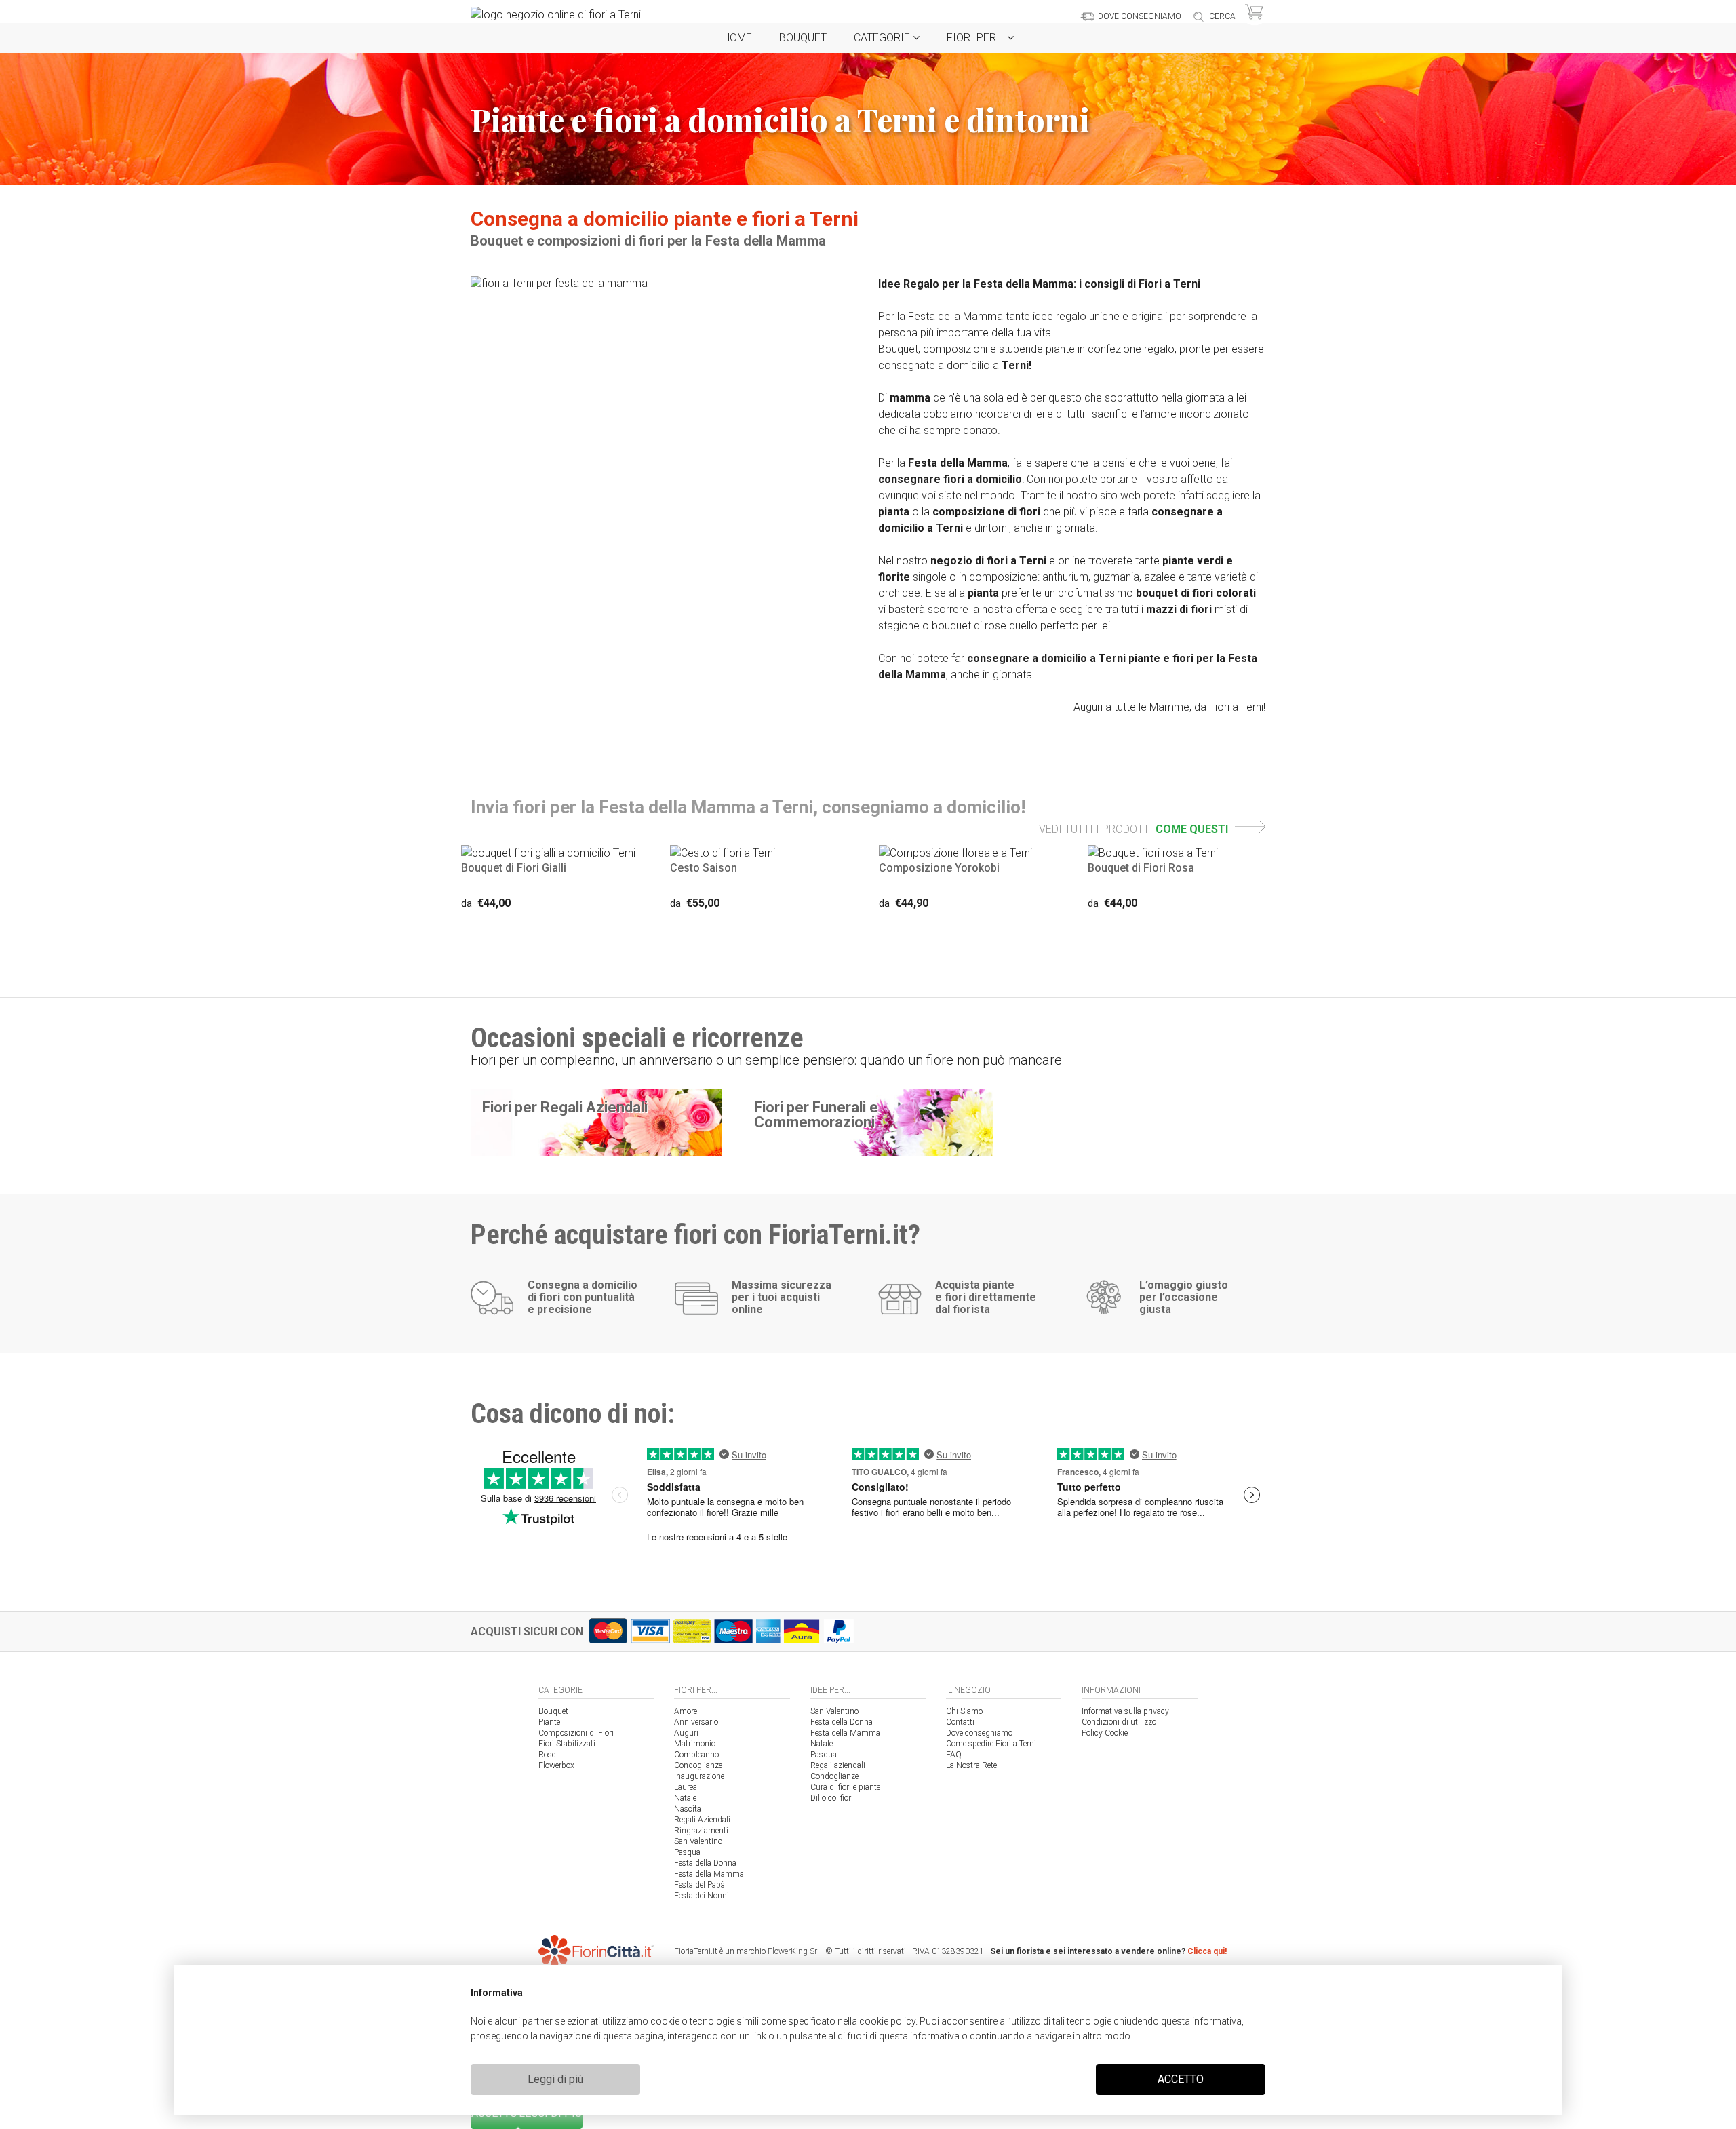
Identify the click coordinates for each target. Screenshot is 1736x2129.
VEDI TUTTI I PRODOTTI (1133, 829)
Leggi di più (555, 2079)
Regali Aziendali (702, 1820)
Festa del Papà (699, 1885)
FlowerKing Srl (793, 1951)
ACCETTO (1181, 2079)
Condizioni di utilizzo (1119, 1722)
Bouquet (803, 38)
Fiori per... (977, 38)
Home (737, 38)
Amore (686, 1711)
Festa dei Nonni (702, 1896)
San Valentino (698, 1841)
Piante (549, 1722)
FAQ (954, 1755)
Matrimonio (695, 1744)
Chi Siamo (964, 1711)
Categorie (883, 38)
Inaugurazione (699, 1776)
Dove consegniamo (979, 1733)
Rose (547, 1755)
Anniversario (696, 1722)
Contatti (960, 1722)
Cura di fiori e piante (845, 1787)
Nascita (688, 1809)
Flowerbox (556, 1765)
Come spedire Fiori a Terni (991, 1744)
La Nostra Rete (971, 1765)
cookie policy (887, 2021)
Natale (685, 1798)
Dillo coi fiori (832, 1798)
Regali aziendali (838, 1765)
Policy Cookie (1105, 1733)
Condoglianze (698, 1765)
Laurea (686, 1787)
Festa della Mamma (709, 1874)
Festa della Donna (705, 1863)
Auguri (686, 1733)
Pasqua (687, 1852)
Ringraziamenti (701, 1831)
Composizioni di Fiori (576, 1733)
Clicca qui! (1207, 1951)
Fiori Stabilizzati (567, 1744)
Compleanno (696, 1755)
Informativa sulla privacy (1125, 1711)
